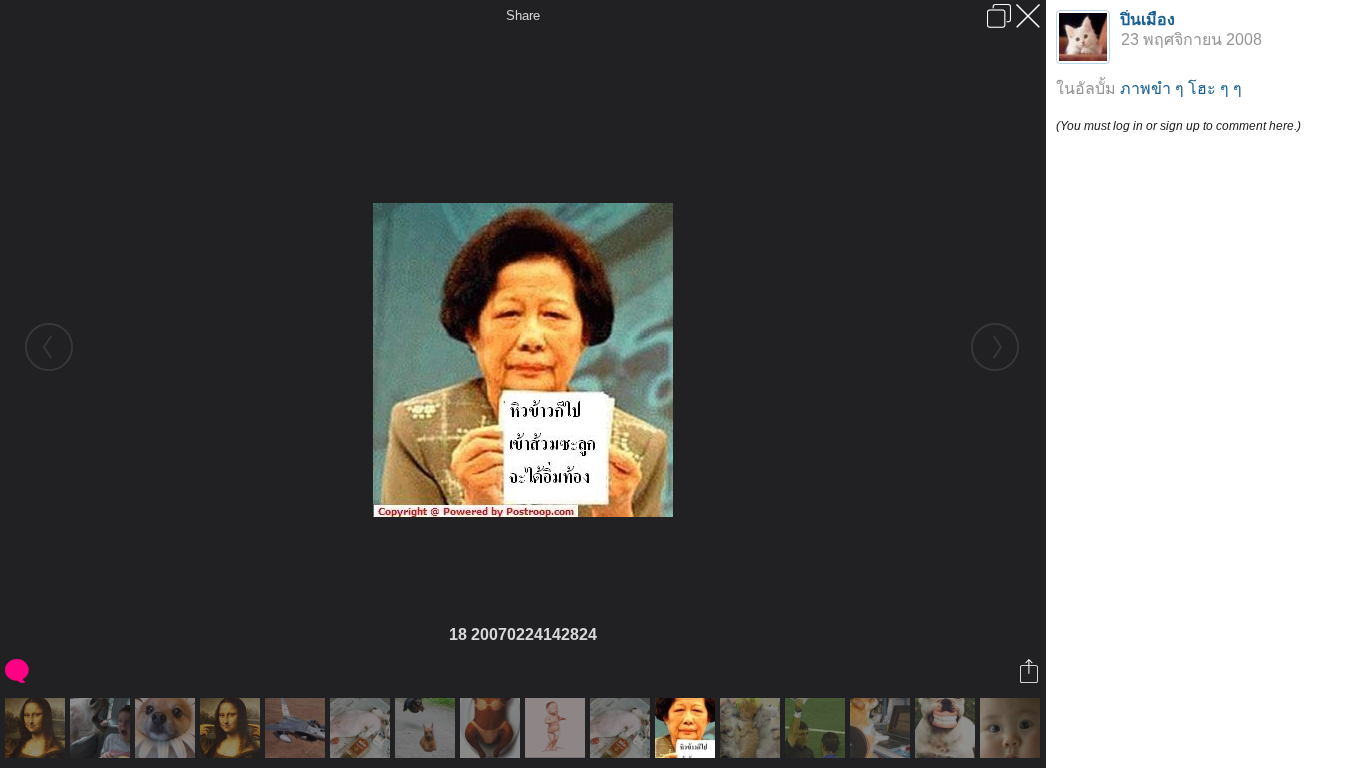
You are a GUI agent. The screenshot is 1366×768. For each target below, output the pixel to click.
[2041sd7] (297, 728)
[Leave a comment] (18, 671)
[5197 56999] (362, 728)
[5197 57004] (557, 728)
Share (523, 15)
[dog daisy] (167, 728)
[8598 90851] (947, 728)
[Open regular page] (999, 16)
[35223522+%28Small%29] (1012, 728)
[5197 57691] (752, 728)
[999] (427, 728)
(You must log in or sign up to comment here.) (1178, 126)
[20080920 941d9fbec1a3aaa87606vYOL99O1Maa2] (882, 728)
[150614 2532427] (232, 728)
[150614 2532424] (37, 728)
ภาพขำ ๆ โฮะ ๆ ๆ (1181, 88)
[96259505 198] (817, 728)
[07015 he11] (492, 728)
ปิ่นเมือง (1147, 19)
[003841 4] (102, 728)
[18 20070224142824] (687, 728)
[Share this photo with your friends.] (1030, 671)
